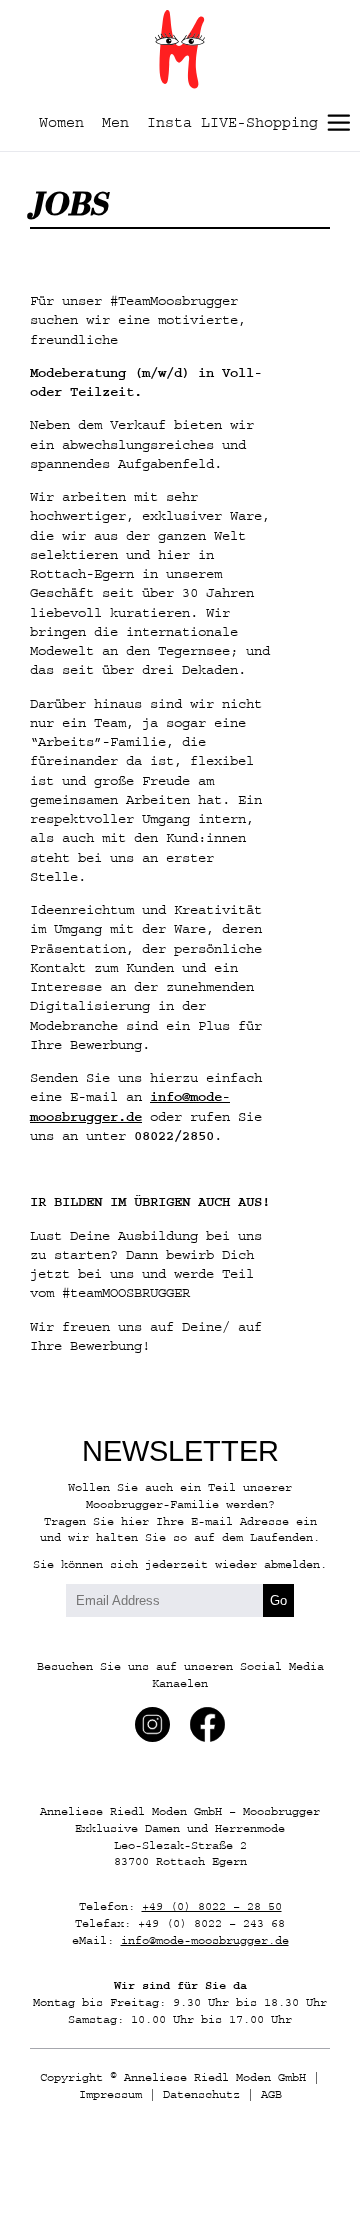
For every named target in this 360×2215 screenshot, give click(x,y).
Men (115, 122)
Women (61, 122)
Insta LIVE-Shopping (232, 122)
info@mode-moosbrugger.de (205, 1940)
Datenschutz (201, 2094)
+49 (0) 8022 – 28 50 (212, 1906)
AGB (271, 2094)
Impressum (110, 2094)
